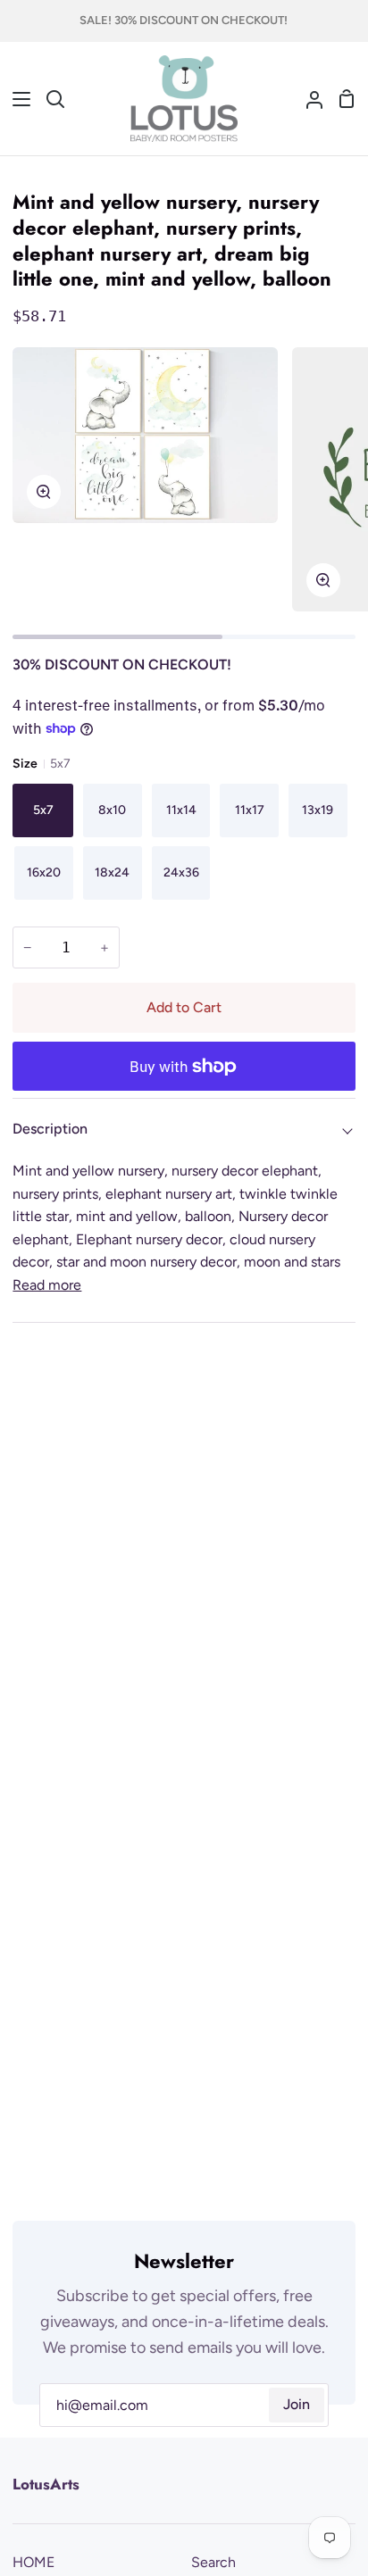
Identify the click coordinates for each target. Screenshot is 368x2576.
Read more (47, 1285)
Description (50, 1129)
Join (297, 2404)
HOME (33, 2562)
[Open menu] (16, 99)
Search (213, 2562)
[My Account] (307, 99)
